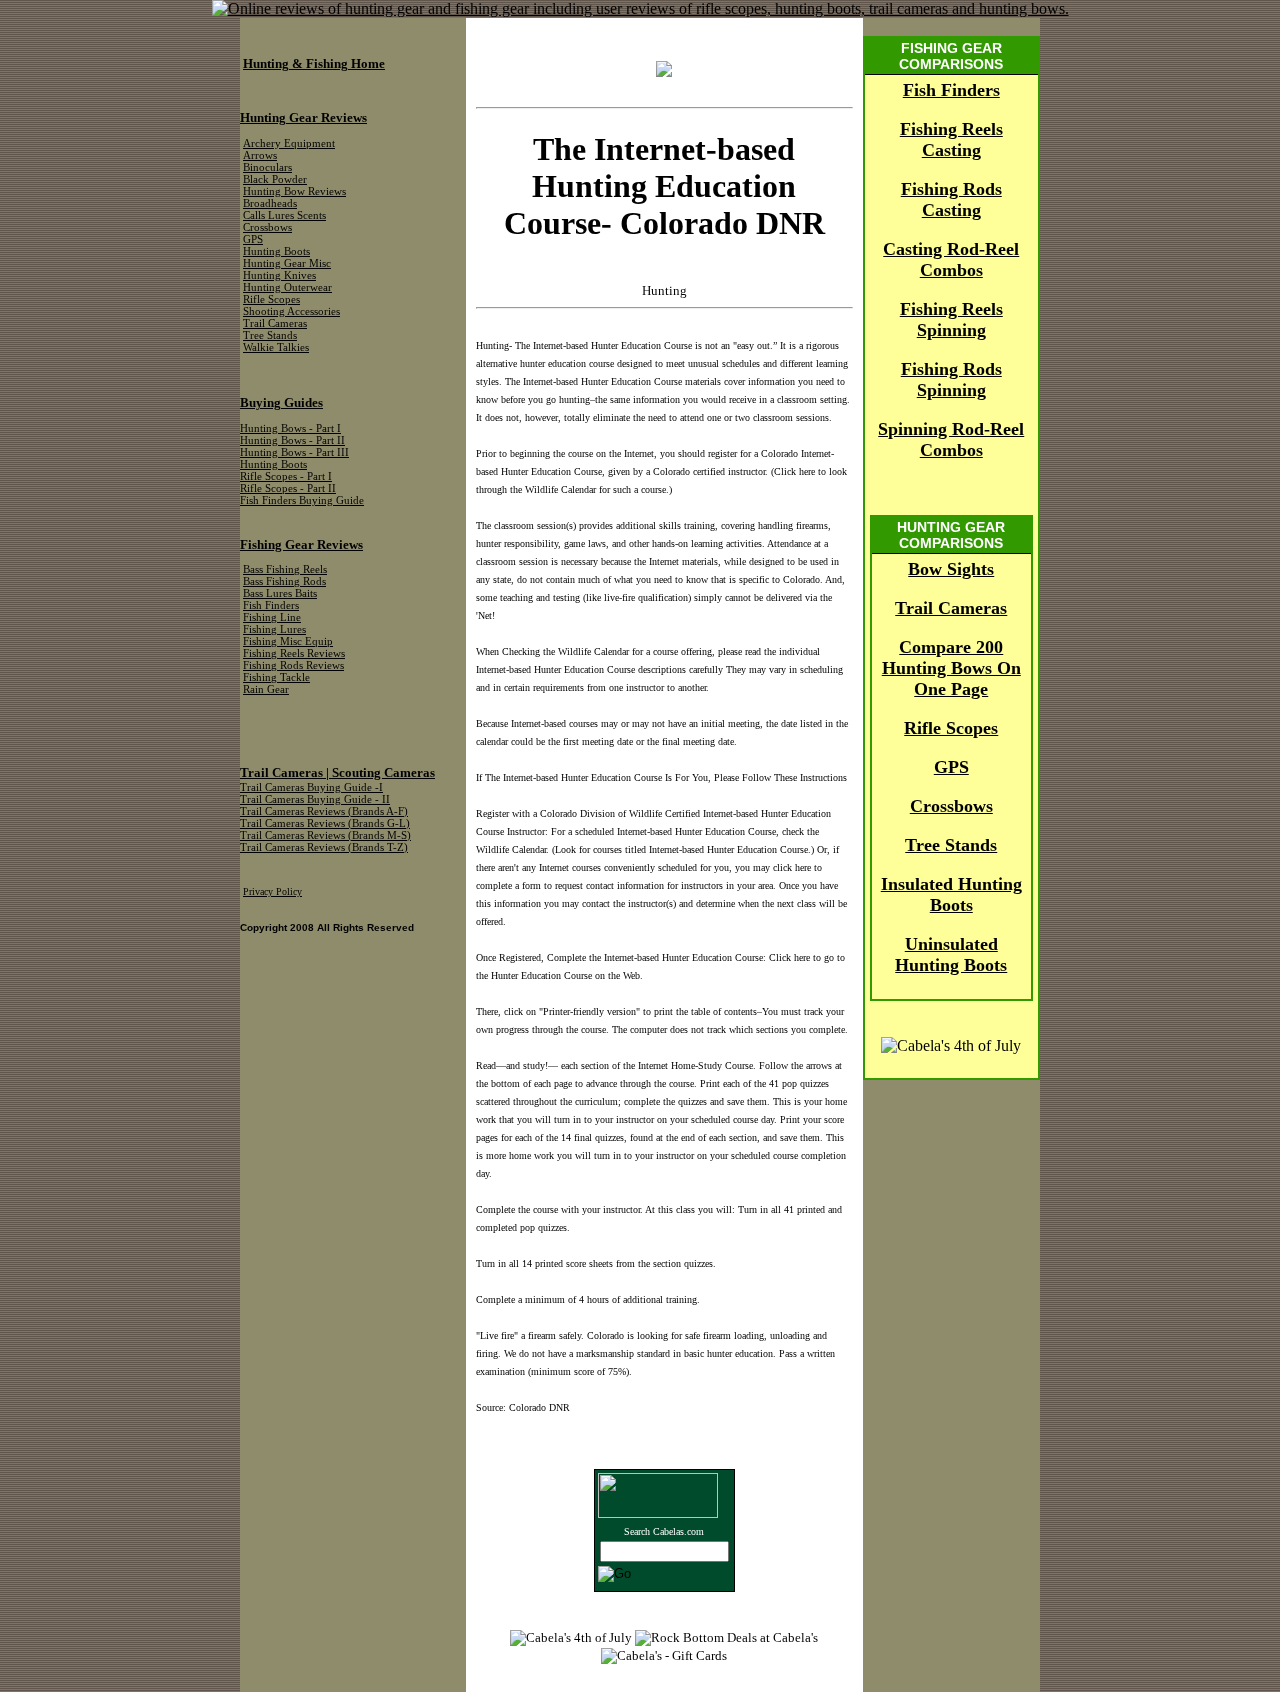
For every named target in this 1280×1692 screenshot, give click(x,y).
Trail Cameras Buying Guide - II (315, 799)
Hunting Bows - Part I (290, 428)
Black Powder (275, 179)
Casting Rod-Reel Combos (951, 259)
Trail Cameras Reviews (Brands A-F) (324, 811)
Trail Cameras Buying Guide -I (311, 787)
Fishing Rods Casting (951, 199)
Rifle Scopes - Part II (288, 488)
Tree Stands (951, 845)
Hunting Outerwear (287, 287)
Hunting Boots (276, 251)
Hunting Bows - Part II (292, 440)
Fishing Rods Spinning (951, 379)
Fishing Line (272, 617)
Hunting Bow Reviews (294, 191)
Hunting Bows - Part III (294, 452)
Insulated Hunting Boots (951, 894)
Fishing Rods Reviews (293, 665)
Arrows (260, 155)
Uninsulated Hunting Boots (951, 954)
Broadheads (270, 203)
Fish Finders (951, 90)
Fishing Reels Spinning (951, 319)
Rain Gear (266, 689)
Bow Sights (951, 569)
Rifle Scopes (951, 728)
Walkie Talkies (276, 347)
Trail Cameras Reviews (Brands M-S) (325, 835)
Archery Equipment (289, 143)
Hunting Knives (279, 275)
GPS (951, 767)
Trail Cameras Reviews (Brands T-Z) (324, 847)
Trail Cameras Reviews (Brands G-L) (325, 823)
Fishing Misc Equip (288, 641)
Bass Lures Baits (280, 593)
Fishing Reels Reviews (294, 653)
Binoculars (267, 167)
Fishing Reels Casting (951, 139)
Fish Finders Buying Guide (302, 500)
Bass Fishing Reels (285, 569)
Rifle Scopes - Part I (286, 476)
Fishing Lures (274, 629)
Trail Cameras (951, 608)
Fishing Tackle (276, 677)
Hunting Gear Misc (287, 263)
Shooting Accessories (291, 311)
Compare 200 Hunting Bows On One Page (951, 668)
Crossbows (951, 806)
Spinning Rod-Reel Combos (951, 439)
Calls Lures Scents (284, 215)
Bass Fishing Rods (284, 581)
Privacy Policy (272, 891)
